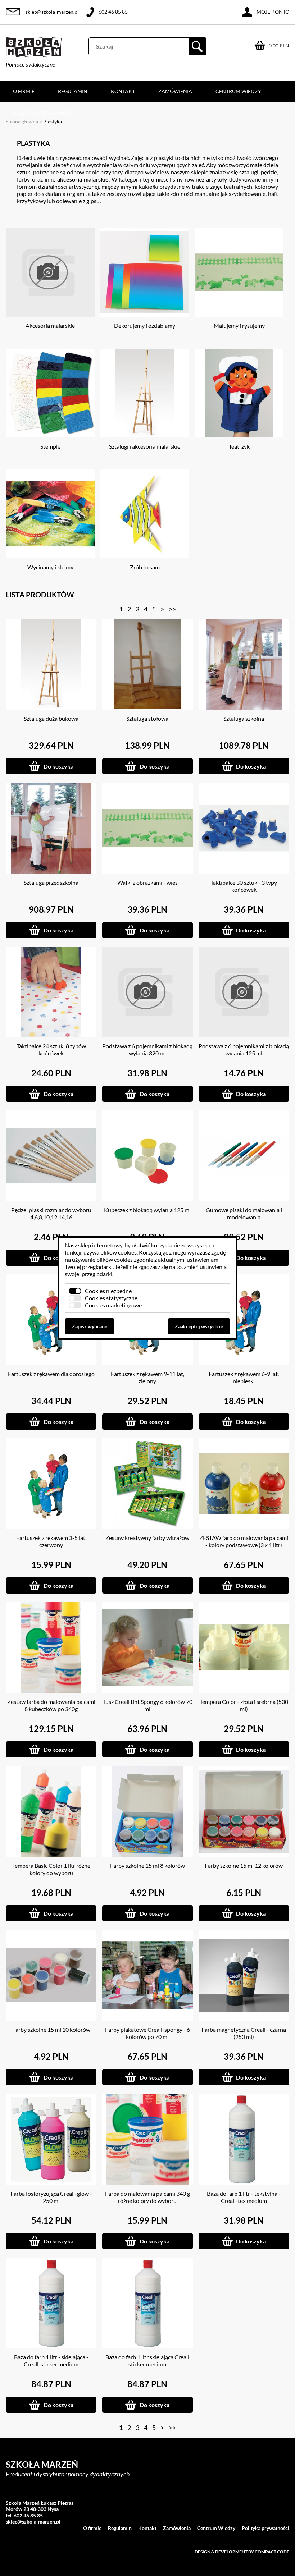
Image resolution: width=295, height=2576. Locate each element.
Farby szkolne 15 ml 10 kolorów (51, 2029)
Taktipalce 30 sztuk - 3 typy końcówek (244, 886)
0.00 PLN (279, 45)
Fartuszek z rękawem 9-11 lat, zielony (147, 1377)
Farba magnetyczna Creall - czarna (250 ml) (244, 2033)
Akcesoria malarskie (50, 326)
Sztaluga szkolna (244, 718)
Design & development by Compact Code (242, 2552)
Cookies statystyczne (111, 1298)
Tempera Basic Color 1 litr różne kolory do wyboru (51, 1869)
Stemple (50, 446)
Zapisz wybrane (90, 1326)
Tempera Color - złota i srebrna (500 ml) (244, 1705)
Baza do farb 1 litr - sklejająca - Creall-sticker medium (51, 2360)
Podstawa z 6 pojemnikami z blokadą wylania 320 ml (147, 1049)
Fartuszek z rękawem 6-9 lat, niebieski (244, 1377)
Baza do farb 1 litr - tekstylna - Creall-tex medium (244, 2197)
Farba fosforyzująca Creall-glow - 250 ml (51, 2197)
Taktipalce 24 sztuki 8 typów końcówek (51, 1049)
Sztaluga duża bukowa (51, 718)
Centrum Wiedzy (238, 91)
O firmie (24, 91)
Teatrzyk (239, 446)
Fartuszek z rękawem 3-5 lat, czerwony (51, 1541)
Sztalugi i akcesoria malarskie (145, 446)
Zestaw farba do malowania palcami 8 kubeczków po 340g (51, 1705)
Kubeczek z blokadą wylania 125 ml (147, 1210)
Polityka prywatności (44, 113)
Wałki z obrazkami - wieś (147, 882)
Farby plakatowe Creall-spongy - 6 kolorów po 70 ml (147, 2033)
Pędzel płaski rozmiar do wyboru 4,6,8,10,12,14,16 (51, 1213)
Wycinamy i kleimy (50, 567)
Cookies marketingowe (113, 1305)
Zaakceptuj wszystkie (199, 1326)
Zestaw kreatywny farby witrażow (147, 1538)
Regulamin (73, 91)
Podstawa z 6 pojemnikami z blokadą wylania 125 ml (244, 1049)
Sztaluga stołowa (147, 718)
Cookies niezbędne (108, 1291)
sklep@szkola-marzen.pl (52, 12)
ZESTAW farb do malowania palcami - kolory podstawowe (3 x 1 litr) (244, 1541)
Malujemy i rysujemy (239, 326)
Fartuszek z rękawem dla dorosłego (51, 1374)
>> (172, 609)
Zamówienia (175, 91)
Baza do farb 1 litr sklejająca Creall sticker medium (147, 2360)
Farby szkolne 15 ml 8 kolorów (147, 1865)
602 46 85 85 (113, 12)
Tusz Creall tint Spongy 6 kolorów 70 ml (147, 1705)
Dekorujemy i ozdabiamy (145, 326)
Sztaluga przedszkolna (51, 882)
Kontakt (123, 91)
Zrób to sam (145, 567)
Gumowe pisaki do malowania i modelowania (244, 1213)
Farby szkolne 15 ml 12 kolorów (244, 1865)
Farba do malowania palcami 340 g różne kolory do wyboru (147, 2197)
